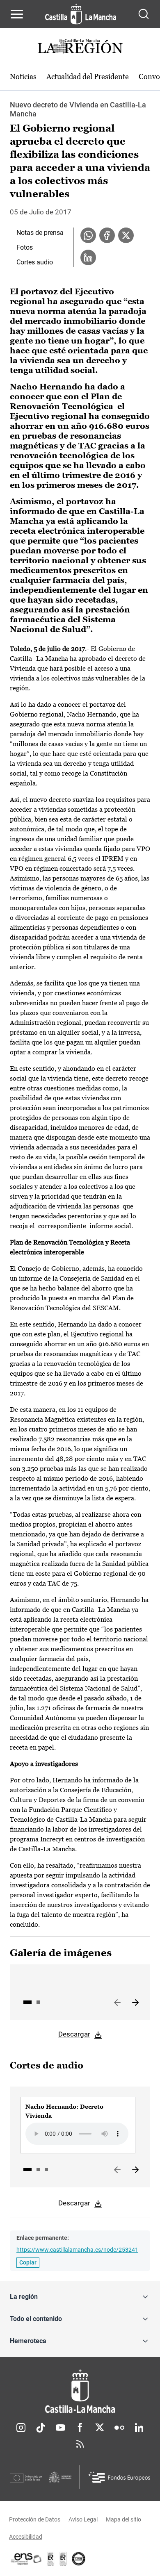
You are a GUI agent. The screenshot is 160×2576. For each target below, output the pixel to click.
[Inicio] (80, 2391)
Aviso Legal (83, 2519)
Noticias (23, 76)
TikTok (41, 2428)
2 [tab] (38, 2002)
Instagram (21, 2428)
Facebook (80, 2428)
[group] (78, 2125)
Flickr (119, 2428)
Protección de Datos (35, 2519)
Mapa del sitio (123, 2519)
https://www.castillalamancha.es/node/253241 (77, 2250)
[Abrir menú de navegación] (17, 14)
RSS (80, 2444)
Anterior (117, 2003)
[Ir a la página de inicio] (81, 14)
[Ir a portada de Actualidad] (80, 47)
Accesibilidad (26, 2537)
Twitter (100, 2428)
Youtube (60, 2428)
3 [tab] (46, 2169)
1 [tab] (27, 2002)
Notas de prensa (40, 233)
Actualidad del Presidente (88, 76)
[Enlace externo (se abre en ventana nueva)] (63, 2559)
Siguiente (135, 2003)
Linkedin (139, 2428)
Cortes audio (35, 262)
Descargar (74, 2034)
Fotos (25, 247)
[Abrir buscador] (144, 14)
